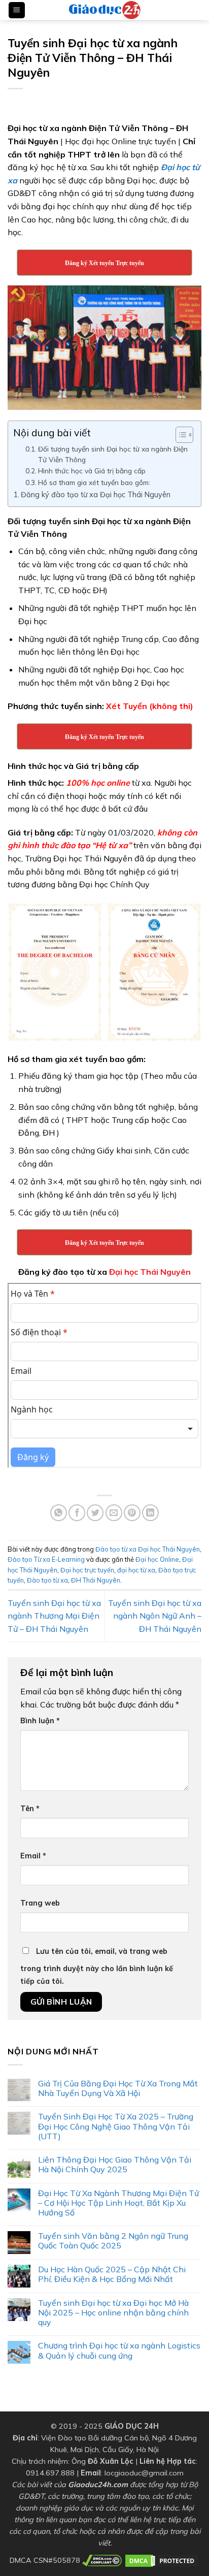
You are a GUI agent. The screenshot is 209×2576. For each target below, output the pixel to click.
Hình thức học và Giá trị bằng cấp (92, 471)
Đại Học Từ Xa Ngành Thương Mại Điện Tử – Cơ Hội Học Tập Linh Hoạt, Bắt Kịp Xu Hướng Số (118, 2203)
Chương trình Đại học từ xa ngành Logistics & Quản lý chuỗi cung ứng (119, 2350)
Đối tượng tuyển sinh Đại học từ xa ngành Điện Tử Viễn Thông (113, 454)
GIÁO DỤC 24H (132, 2426)
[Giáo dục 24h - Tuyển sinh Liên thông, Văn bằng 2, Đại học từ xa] (104, 10)
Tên (30, 1809)
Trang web (40, 1903)
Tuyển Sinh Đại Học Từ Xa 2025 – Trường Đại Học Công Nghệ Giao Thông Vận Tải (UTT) (116, 2126)
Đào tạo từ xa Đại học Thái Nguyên (148, 1549)
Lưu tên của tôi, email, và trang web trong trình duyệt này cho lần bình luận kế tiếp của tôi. (97, 1967)
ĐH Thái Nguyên (96, 1580)
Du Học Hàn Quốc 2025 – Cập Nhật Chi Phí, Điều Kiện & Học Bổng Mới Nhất (112, 2274)
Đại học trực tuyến (87, 1570)
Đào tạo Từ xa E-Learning (46, 1559)
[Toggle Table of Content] (179, 435)
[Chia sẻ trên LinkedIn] (150, 1513)
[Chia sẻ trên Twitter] (95, 1513)
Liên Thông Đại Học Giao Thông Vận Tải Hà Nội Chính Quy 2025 (115, 2165)
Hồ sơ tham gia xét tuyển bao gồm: (94, 482)
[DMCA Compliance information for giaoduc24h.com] (102, 2560)
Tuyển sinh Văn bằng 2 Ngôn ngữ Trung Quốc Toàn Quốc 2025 (113, 2241)
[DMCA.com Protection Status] (162, 2560)
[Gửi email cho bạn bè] (114, 1513)
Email (33, 1856)
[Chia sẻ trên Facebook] (77, 1513)
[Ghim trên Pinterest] (132, 1513)
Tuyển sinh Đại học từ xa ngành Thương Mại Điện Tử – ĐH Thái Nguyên (54, 1616)
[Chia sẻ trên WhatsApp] (59, 1513)
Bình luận (40, 1721)
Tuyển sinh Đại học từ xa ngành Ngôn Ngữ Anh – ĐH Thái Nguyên (155, 1616)
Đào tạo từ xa (47, 1580)
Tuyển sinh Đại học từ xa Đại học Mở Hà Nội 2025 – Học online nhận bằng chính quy (113, 2313)
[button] (17, 10)
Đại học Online (157, 1559)
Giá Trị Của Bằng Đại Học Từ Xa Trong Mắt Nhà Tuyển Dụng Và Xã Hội (118, 2088)
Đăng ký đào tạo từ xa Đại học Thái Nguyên (96, 494)
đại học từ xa (136, 1570)
